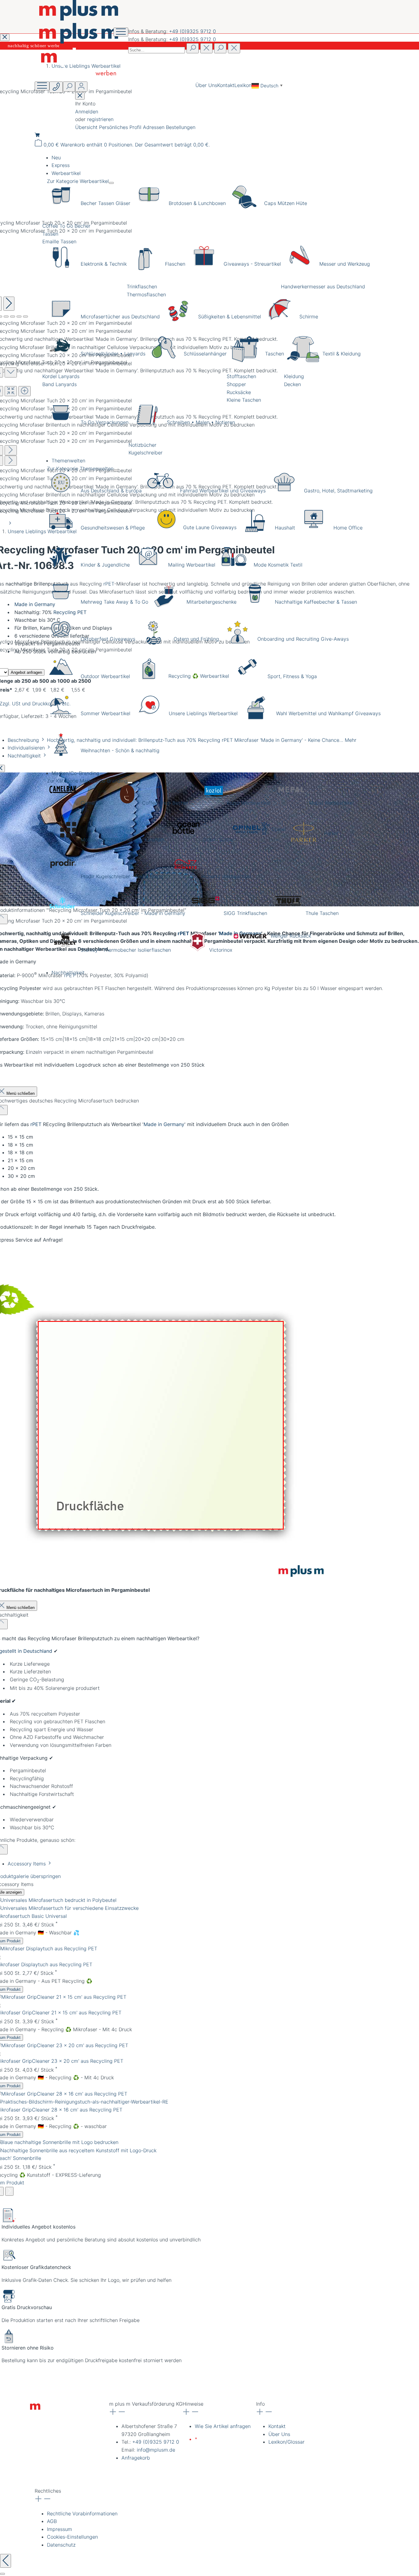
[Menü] (42, 86)
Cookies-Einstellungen (72, 2537)
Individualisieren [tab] (27, 748)
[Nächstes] (9, 304)
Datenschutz (61, 2545)
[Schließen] (2, 2574)
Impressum (60, 2529)
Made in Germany (164, 1124)
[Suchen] (193, 48)
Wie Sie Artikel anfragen (223, 2426)
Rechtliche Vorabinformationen (82, 2513)
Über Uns (206, 85)
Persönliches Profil (121, 127)
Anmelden (87, 112)
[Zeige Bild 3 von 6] (6, 317)
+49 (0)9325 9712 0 (192, 31)
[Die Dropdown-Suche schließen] (234, 48)
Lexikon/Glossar (286, 2442)
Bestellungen (181, 127)
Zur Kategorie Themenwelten (80, 469)
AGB (52, 2521)
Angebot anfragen (26, 672)
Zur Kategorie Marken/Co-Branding (87, 781)
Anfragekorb (136, 2458)
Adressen (154, 127)
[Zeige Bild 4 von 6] (13, 317)
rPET (36, 1124)
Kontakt (226, 85)
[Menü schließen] (111, 183)
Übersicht (87, 127)
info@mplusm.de (156, 2450)
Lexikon (243, 85)
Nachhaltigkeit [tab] (25, 756)
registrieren (100, 119)
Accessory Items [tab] (27, 1864)
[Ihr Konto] (81, 87)
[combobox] (157, 50)
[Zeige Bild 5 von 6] (19, 317)
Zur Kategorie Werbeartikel (78, 181)
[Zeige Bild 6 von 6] (25, 317)
